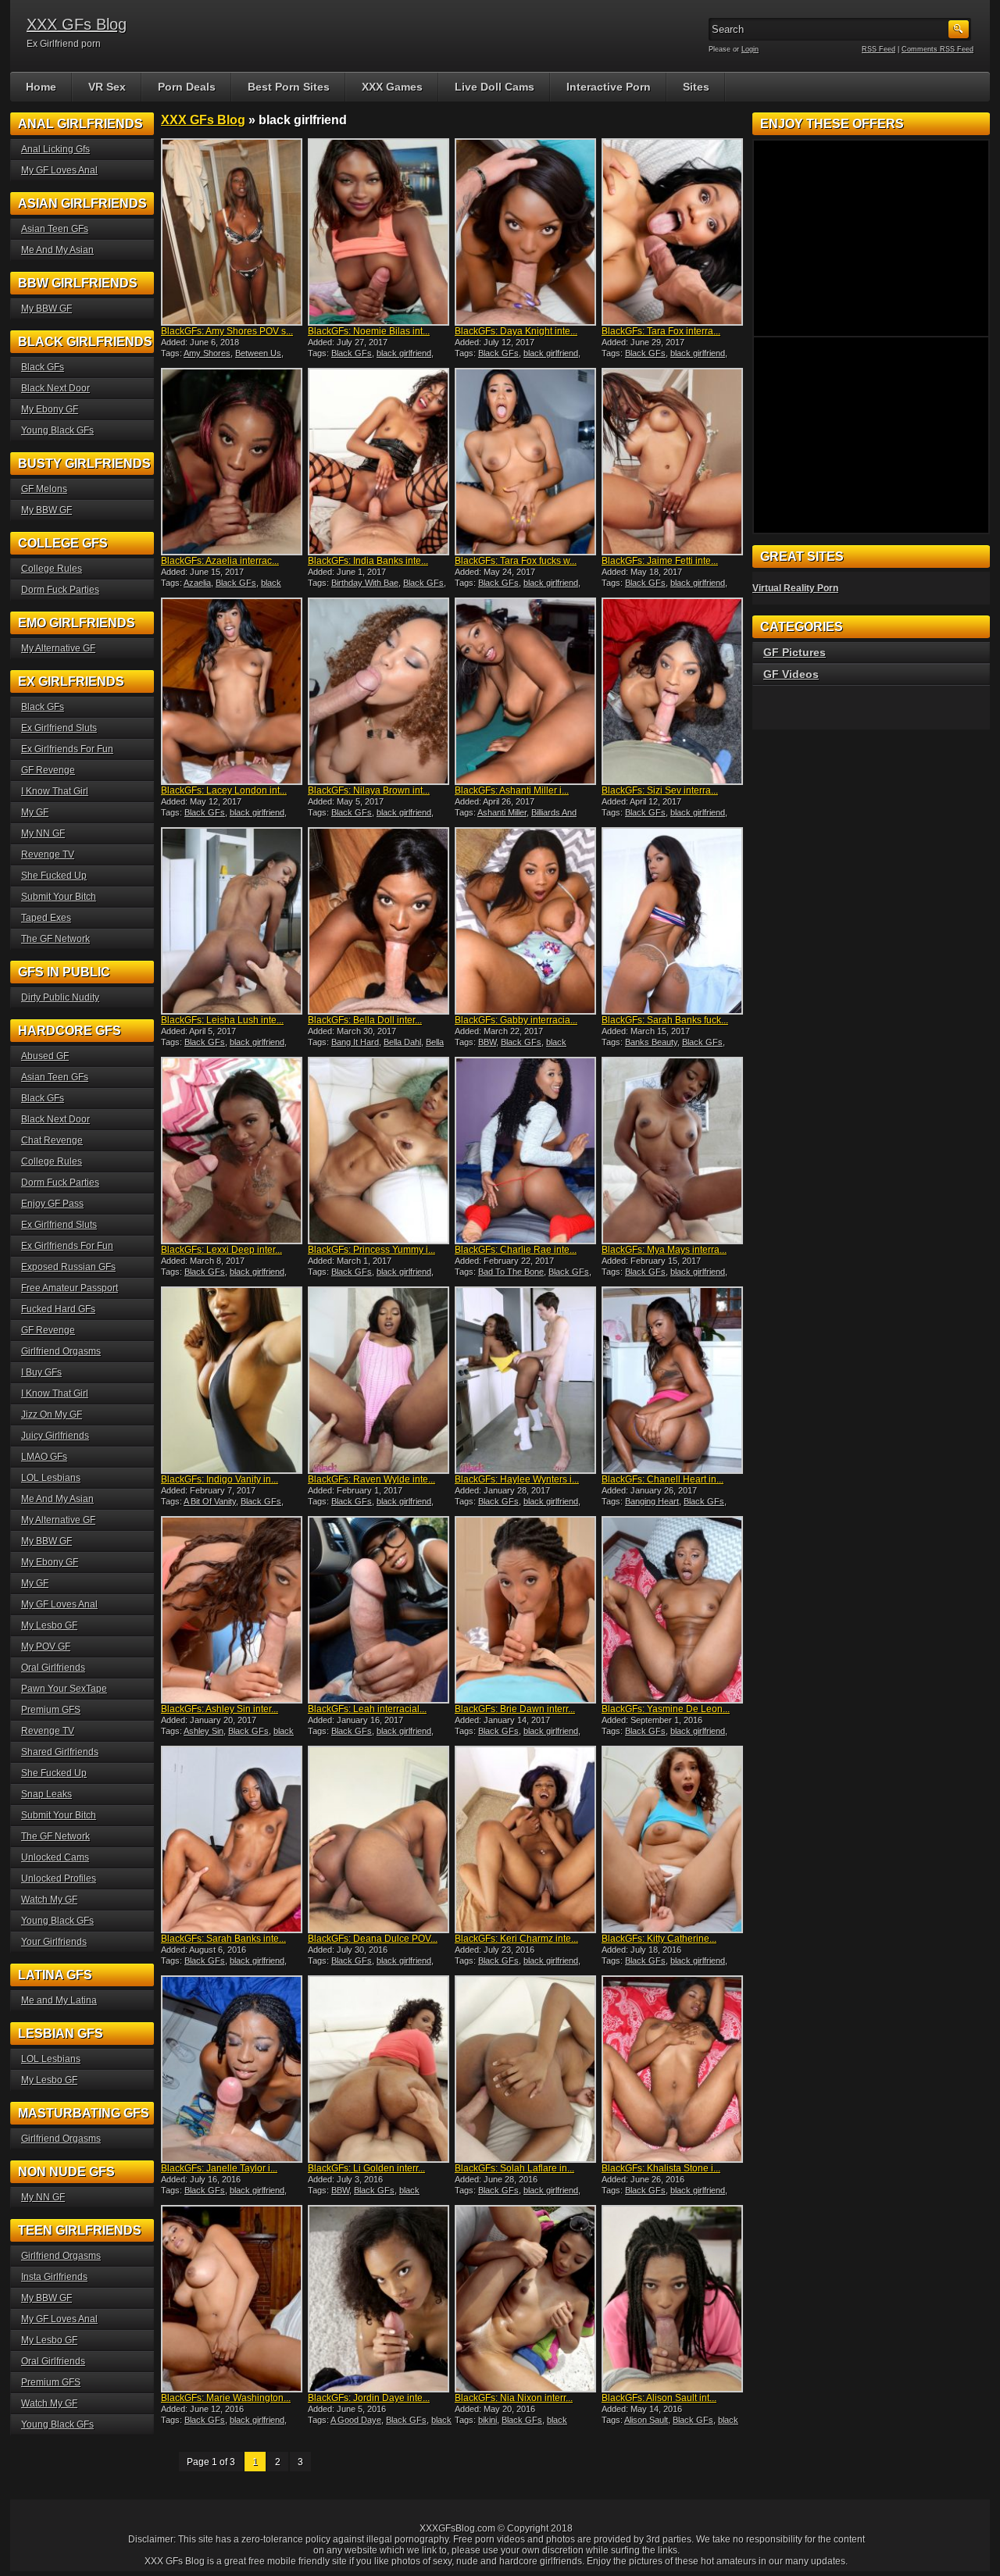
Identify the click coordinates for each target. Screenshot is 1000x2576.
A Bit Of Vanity (210, 1501)
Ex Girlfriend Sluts (59, 728)
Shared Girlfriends (60, 1752)
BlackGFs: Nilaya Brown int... (369, 790)
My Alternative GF (58, 648)
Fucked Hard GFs (58, 1309)
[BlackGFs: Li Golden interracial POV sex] (380, 2069)
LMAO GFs (44, 1457)
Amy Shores (207, 353)
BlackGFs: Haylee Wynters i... (517, 1479)
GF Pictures (795, 652)
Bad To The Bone (511, 1272)
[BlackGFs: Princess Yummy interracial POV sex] (380, 1151)
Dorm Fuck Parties (60, 590)
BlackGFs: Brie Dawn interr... (515, 1709)
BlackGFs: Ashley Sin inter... (220, 1709)
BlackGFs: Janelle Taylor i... (219, 2168)
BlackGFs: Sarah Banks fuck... (665, 1020)
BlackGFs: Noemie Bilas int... (369, 331)
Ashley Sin (204, 1731)
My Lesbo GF (49, 1625)
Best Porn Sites (289, 87)
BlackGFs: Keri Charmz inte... (516, 1939)
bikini (487, 2420)
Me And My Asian (57, 250)
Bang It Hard (355, 1042)
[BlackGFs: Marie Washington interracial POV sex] (233, 2299)
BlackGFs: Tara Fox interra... (661, 331)
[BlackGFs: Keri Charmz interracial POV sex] (527, 1839)
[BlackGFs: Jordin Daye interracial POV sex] (380, 2299)
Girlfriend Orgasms (61, 1351)
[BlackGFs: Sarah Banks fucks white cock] (673, 921)
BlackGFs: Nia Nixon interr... (514, 2398)
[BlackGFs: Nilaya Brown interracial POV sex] (380, 691)
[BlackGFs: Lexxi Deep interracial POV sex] (233, 1151)
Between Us (258, 353)
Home (41, 87)
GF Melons (44, 489)
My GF (35, 812)
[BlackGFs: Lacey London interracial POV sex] (233, 691)
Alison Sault (646, 2420)
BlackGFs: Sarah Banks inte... (223, 1939)
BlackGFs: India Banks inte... (368, 561)
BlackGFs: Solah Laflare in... (514, 2168)
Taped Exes (46, 918)
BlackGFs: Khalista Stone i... (661, 2168)
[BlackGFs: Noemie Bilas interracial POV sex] (380, 232)
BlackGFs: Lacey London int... (224, 790)
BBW (487, 1042)
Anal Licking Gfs (55, 149)
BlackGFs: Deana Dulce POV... (373, 1939)
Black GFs (352, 353)
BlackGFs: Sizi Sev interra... (660, 790)
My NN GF (43, 833)
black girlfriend (404, 353)
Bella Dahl (402, 1042)
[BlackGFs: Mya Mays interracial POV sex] (673, 1151)
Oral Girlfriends (53, 1668)
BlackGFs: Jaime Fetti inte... (660, 561)
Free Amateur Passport (70, 1288)
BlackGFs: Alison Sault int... (659, 2398)
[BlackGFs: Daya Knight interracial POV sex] (527, 232)
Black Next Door (55, 388)
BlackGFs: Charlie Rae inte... (516, 1250)
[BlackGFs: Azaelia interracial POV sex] (233, 462)
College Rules (52, 569)
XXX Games (392, 87)
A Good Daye (356, 2420)
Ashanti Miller (502, 812)
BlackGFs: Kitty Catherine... (659, 1939)
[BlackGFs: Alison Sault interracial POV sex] (673, 2299)
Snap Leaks (46, 1794)
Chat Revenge (52, 1140)
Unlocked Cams (55, 1857)
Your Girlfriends (54, 1942)
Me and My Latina (59, 2000)
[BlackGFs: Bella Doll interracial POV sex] (380, 921)
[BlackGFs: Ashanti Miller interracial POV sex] (527, 691)
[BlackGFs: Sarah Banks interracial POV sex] (233, 1839)
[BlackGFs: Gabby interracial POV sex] (527, 921)
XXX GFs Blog (77, 24)
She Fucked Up (54, 876)
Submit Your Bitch (59, 897)
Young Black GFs (57, 430)
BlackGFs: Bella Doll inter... (365, 1020)
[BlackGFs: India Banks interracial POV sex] (380, 462)
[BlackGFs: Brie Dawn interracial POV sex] (527, 1610)
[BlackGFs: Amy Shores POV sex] (233, 232)
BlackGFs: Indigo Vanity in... (220, 1479)
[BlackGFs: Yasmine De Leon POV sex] (673, 1610)
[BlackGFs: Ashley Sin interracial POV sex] (233, 1610)
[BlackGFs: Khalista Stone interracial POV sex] (673, 2069)
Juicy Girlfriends (55, 1436)
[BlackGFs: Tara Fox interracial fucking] (673, 232)
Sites (696, 87)
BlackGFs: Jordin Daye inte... (369, 2398)
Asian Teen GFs (55, 229)
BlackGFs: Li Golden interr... (366, 2168)
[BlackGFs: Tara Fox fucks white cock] (527, 462)
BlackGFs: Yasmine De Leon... (666, 1709)
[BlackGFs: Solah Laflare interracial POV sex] (527, 2069)
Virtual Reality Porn (795, 588)
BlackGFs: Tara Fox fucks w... (516, 561)
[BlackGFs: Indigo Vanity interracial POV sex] (233, 1380)
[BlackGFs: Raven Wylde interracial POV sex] (380, 1380)
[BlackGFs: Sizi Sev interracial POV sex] (673, 691)
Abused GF (45, 1056)
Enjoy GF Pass (52, 1204)
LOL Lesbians (51, 1478)
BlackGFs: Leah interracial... (367, 1709)
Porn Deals (187, 87)
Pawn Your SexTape (64, 1689)
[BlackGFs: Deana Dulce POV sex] (380, 1839)
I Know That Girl (55, 791)
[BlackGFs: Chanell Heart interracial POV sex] (673, 1380)
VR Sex (107, 87)
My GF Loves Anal (59, 170)
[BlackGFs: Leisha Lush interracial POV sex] (233, 921)
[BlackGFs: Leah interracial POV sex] (380, 1610)
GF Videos (791, 674)
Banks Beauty (651, 1042)
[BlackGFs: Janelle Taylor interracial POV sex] (233, 2069)
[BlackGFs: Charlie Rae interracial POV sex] (527, 1151)
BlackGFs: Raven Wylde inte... (371, 1479)
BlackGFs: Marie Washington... (226, 2398)
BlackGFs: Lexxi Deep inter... (221, 1250)
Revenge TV (48, 855)
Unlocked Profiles (59, 1878)
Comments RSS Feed (937, 49)
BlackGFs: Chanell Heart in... (662, 1479)
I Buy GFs (41, 1372)
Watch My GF (49, 1900)
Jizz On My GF (52, 1415)
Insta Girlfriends (54, 2277)
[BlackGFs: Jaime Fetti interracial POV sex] (673, 462)
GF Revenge (48, 770)
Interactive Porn (609, 87)
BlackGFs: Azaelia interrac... (220, 561)
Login (750, 49)
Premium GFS (51, 1710)
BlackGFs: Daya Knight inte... (516, 331)
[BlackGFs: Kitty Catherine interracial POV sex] (673, 1839)
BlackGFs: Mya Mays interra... (664, 1250)
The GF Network (55, 939)
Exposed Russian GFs (68, 1267)
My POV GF (46, 1647)
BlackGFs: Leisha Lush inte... (222, 1020)
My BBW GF (46, 309)
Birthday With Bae (365, 583)
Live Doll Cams (495, 87)
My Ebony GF (50, 409)
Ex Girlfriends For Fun (67, 749)
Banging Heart (652, 1501)
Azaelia (197, 583)
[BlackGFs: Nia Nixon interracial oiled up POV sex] (527, 2299)
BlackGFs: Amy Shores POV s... (227, 331)
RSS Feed (879, 49)
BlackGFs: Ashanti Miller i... (512, 790)
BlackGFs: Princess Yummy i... (371, 1250)
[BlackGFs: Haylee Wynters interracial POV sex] (527, 1380)
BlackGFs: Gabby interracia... (516, 1020)
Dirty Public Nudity (60, 997)
